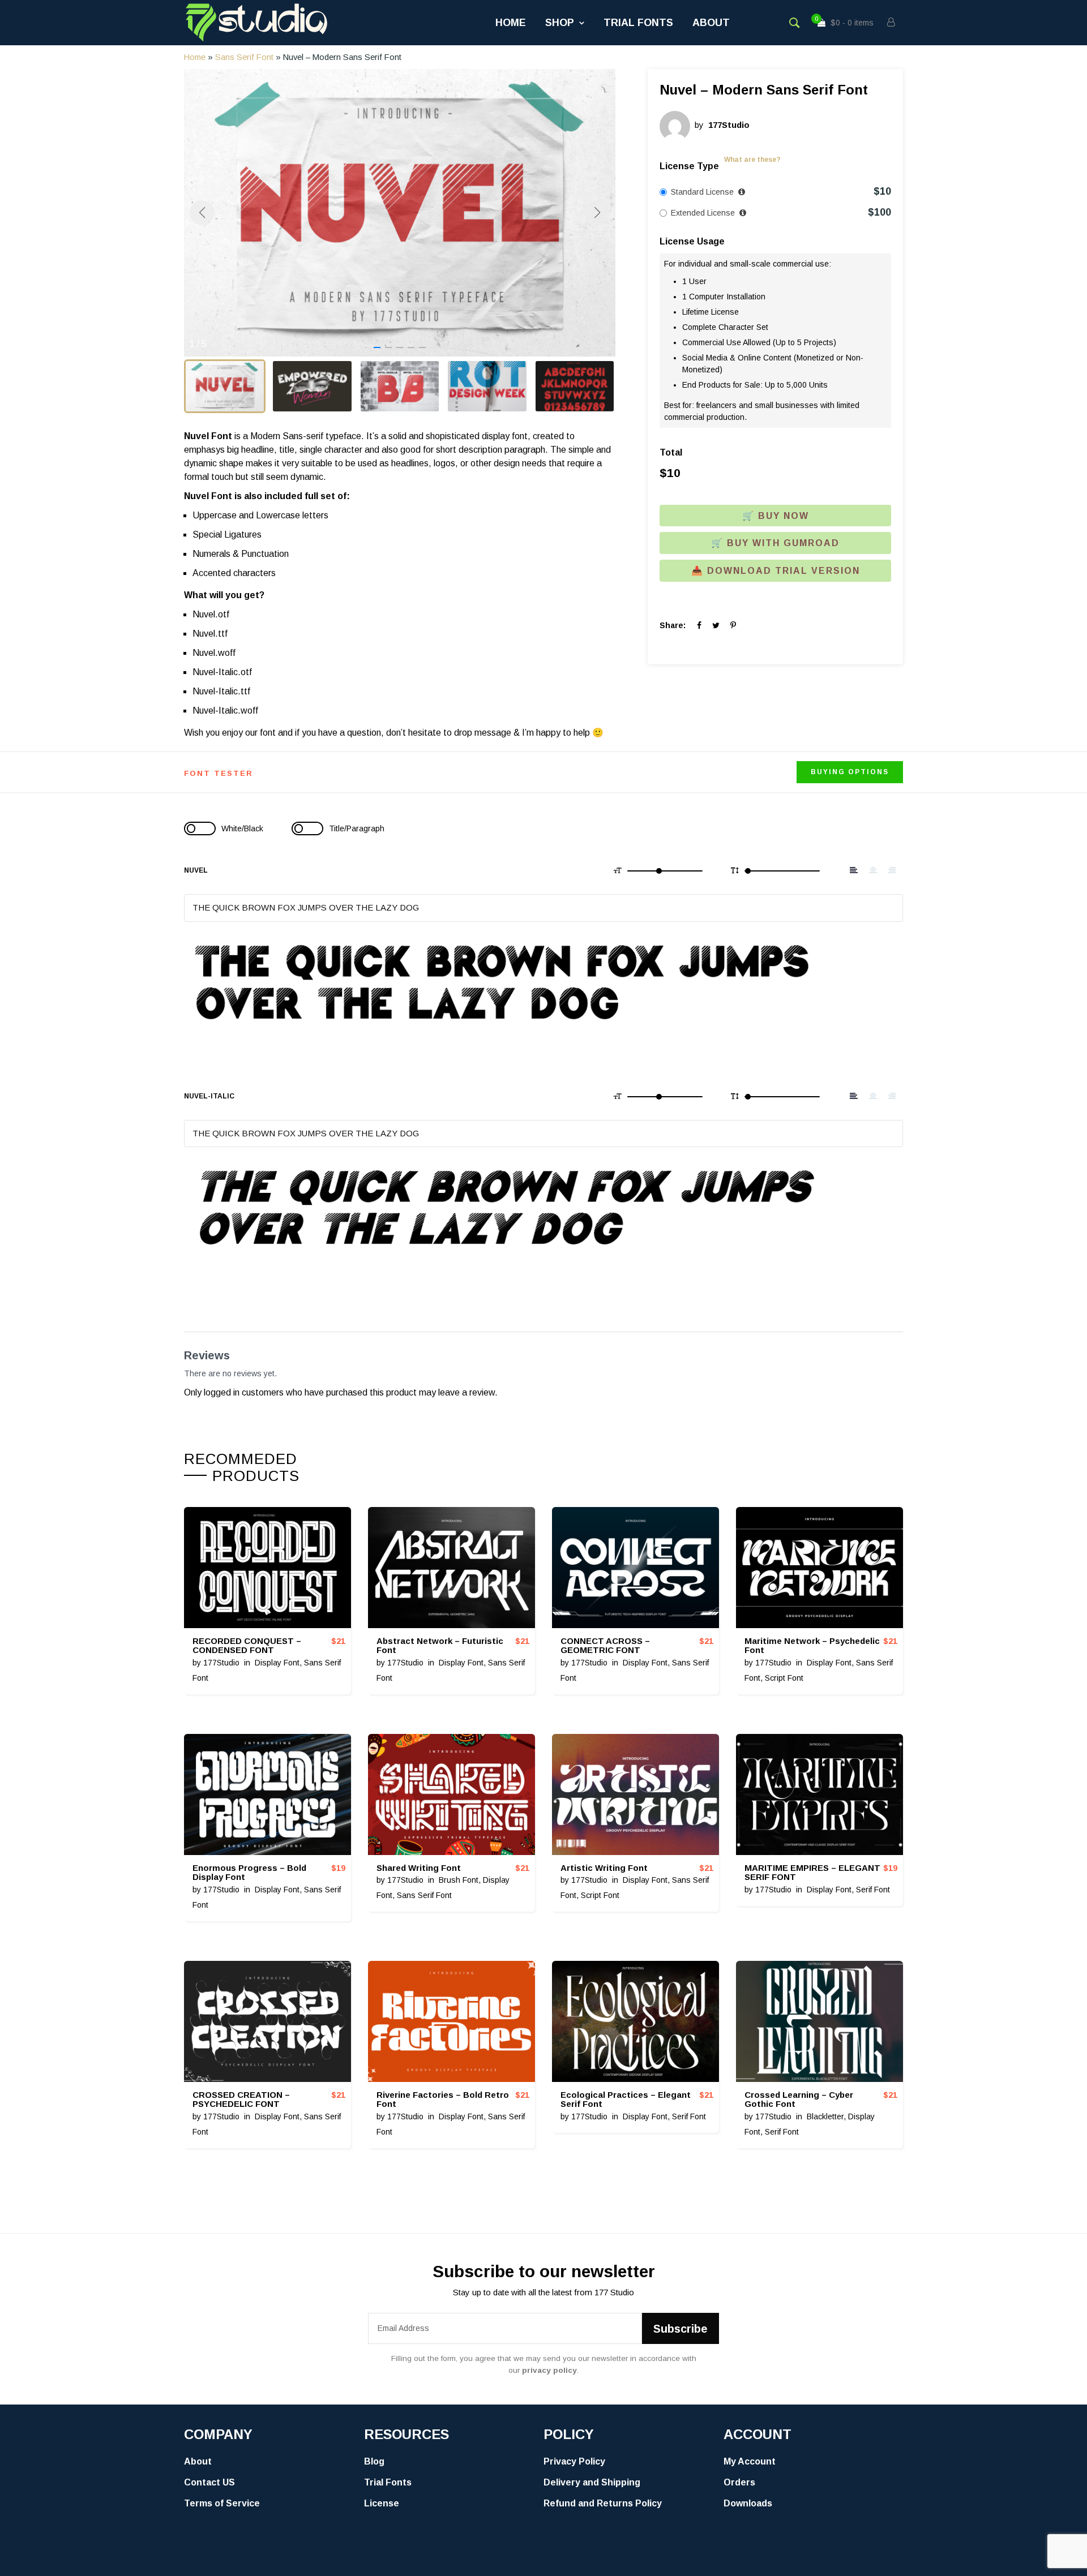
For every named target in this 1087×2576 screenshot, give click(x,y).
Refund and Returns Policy (603, 2503)
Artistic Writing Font (604, 1868)
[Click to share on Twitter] (716, 625)
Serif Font (873, 1890)
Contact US (209, 2482)
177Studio (221, 1663)
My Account (750, 2461)
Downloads (748, 2503)
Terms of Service (222, 2503)
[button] (377, 347)
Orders (739, 2482)
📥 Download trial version (776, 571)
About (711, 23)
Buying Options (850, 772)
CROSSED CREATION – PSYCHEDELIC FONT (241, 2100)
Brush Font (459, 1880)
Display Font (277, 1663)
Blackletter (825, 2116)
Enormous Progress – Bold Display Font (249, 1873)
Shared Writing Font (419, 1868)
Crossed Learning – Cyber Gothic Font (799, 2100)
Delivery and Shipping (592, 2482)
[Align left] (854, 870)
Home (511, 23)
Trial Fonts (638, 23)
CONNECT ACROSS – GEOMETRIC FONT (605, 1646)
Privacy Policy (574, 2461)
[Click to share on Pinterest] (733, 625)
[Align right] (892, 870)
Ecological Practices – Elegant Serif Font (626, 2100)
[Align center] (873, 870)
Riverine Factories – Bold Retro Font (443, 2100)
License (382, 2503)
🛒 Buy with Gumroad (775, 543)
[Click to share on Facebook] (699, 625)
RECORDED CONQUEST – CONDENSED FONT (247, 1646)
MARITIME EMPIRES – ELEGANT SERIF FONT (812, 1873)
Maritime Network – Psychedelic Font (812, 1646)
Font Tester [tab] (219, 773)
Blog (374, 2461)
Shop (560, 23)
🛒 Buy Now (776, 516)
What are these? (752, 160)
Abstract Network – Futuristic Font (440, 1646)
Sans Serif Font (244, 57)
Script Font (784, 1678)
